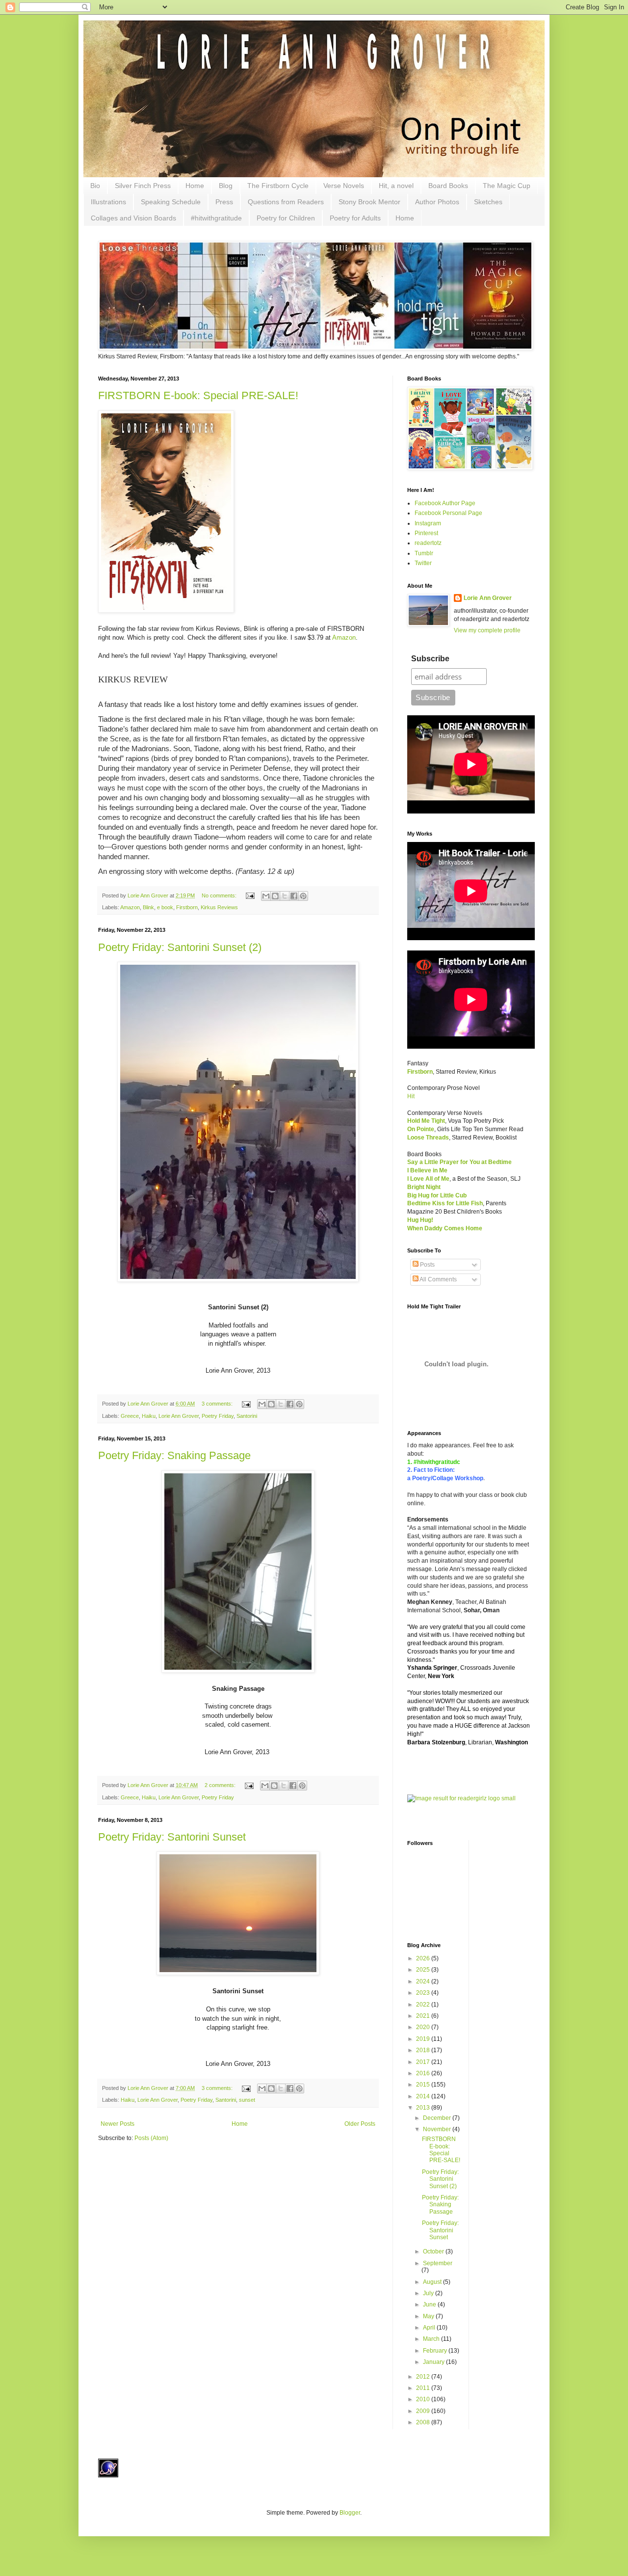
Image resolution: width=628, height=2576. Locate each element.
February (436, 2351)
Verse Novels (344, 186)
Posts (427, 1265)
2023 (424, 1993)
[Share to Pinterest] (303, 896)
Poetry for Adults (355, 218)
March (432, 2339)
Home (195, 186)
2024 (424, 1981)
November (438, 2129)
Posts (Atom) (151, 2138)
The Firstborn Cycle (278, 186)
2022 (424, 2005)
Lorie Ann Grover (179, 1416)
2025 (424, 1970)
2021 (424, 2016)
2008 (424, 2422)
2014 (424, 2096)
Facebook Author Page (445, 503)
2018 (424, 2050)
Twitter (423, 563)
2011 (424, 2388)
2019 (424, 2039)
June (430, 2305)
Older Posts (360, 2124)
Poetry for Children (286, 218)
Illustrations (108, 202)
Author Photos (437, 202)
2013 (424, 2108)
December (438, 2118)
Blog (226, 186)
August (433, 2282)
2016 (424, 2073)
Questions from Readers (286, 202)
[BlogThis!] (275, 896)
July (429, 2293)
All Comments (438, 1279)
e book (165, 907)
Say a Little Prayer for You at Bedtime (459, 1162)
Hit (411, 1096)
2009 (424, 2411)
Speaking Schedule (171, 202)
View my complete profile (487, 630)
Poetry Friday (218, 1416)
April (430, 2328)
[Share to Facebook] (294, 896)
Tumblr (424, 553)
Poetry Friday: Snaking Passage (174, 1455)
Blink (148, 907)
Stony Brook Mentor (369, 202)
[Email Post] (250, 895)
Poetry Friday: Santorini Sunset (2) (180, 947)
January (434, 2362)
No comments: (220, 895)
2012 (424, 2377)
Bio (95, 186)
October (434, 2251)
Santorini (247, 1416)
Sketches (488, 202)
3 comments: (218, 1404)
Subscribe (430, 659)
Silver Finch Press (143, 186)
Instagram (428, 523)
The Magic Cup (507, 186)
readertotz (428, 543)
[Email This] (266, 896)
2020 (424, 2027)
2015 (424, 2085)
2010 (424, 2399)
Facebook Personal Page (448, 513)
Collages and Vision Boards (133, 218)
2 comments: (221, 1785)
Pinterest (426, 533)
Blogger (350, 2513)
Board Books (448, 186)
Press (224, 202)
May (429, 2316)
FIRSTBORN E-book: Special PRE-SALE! (198, 395)
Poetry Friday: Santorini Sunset (172, 1837)
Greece (130, 1416)
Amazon (344, 637)
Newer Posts (118, 2124)
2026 (424, 1958)
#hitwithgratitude (216, 218)
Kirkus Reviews (219, 907)
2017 (424, 2062)
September (438, 2263)
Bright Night (424, 1187)
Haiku (149, 1416)
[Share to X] (285, 896)
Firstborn (187, 907)
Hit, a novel (396, 186)
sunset (247, 2100)
